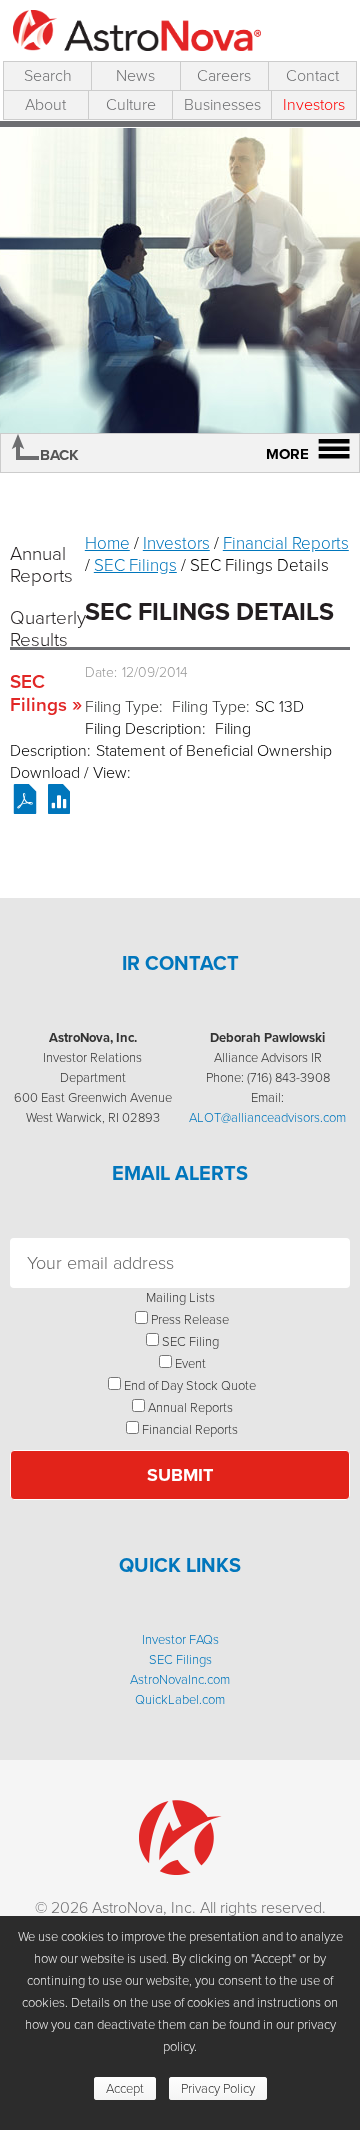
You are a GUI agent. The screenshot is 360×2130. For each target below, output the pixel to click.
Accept (125, 2088)
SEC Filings (38, 693)
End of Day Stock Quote (190, 1385)
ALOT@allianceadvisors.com (267, 1117)
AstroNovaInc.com (180, 1679)
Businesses (222, 104)
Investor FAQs (180, 1639)
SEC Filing (190, 1341)
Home (107, 543)
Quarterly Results (42, 628)
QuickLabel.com (180, 1699)
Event (190, 1363)
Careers (224, 75)
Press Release (190, 1319)
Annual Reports (41, 564)
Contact (312, 75)
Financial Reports (286, 543)
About (45, 104)
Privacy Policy (218, 2088)
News (135, 75)
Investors (314, 104)
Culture (131, 104)
